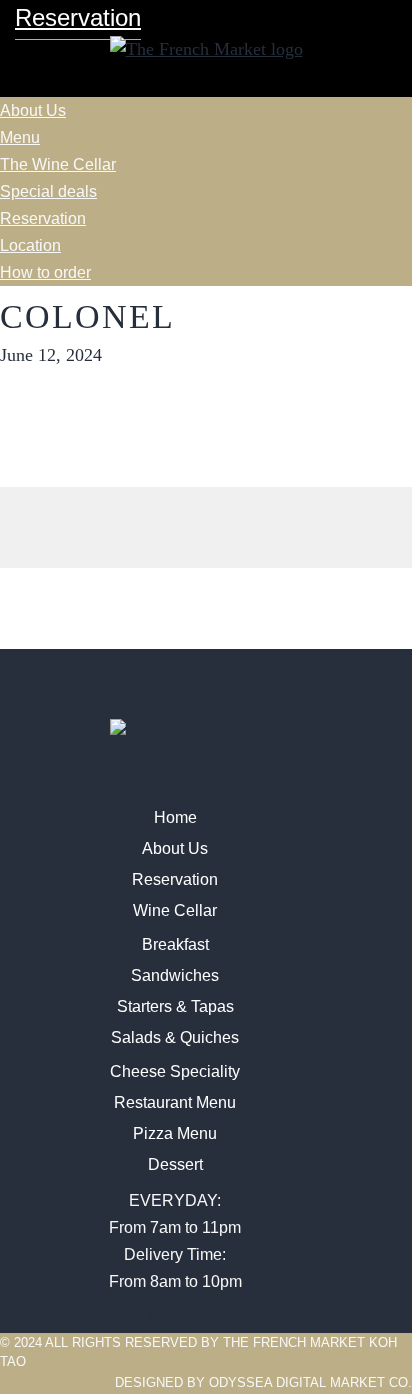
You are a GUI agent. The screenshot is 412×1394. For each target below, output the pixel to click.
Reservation (43, 218)
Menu (20, 137)
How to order (45, 272)
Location (30, 245)
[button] (206, 83)
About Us (33, 110)
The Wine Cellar (58, 164)
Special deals (48, 191)
